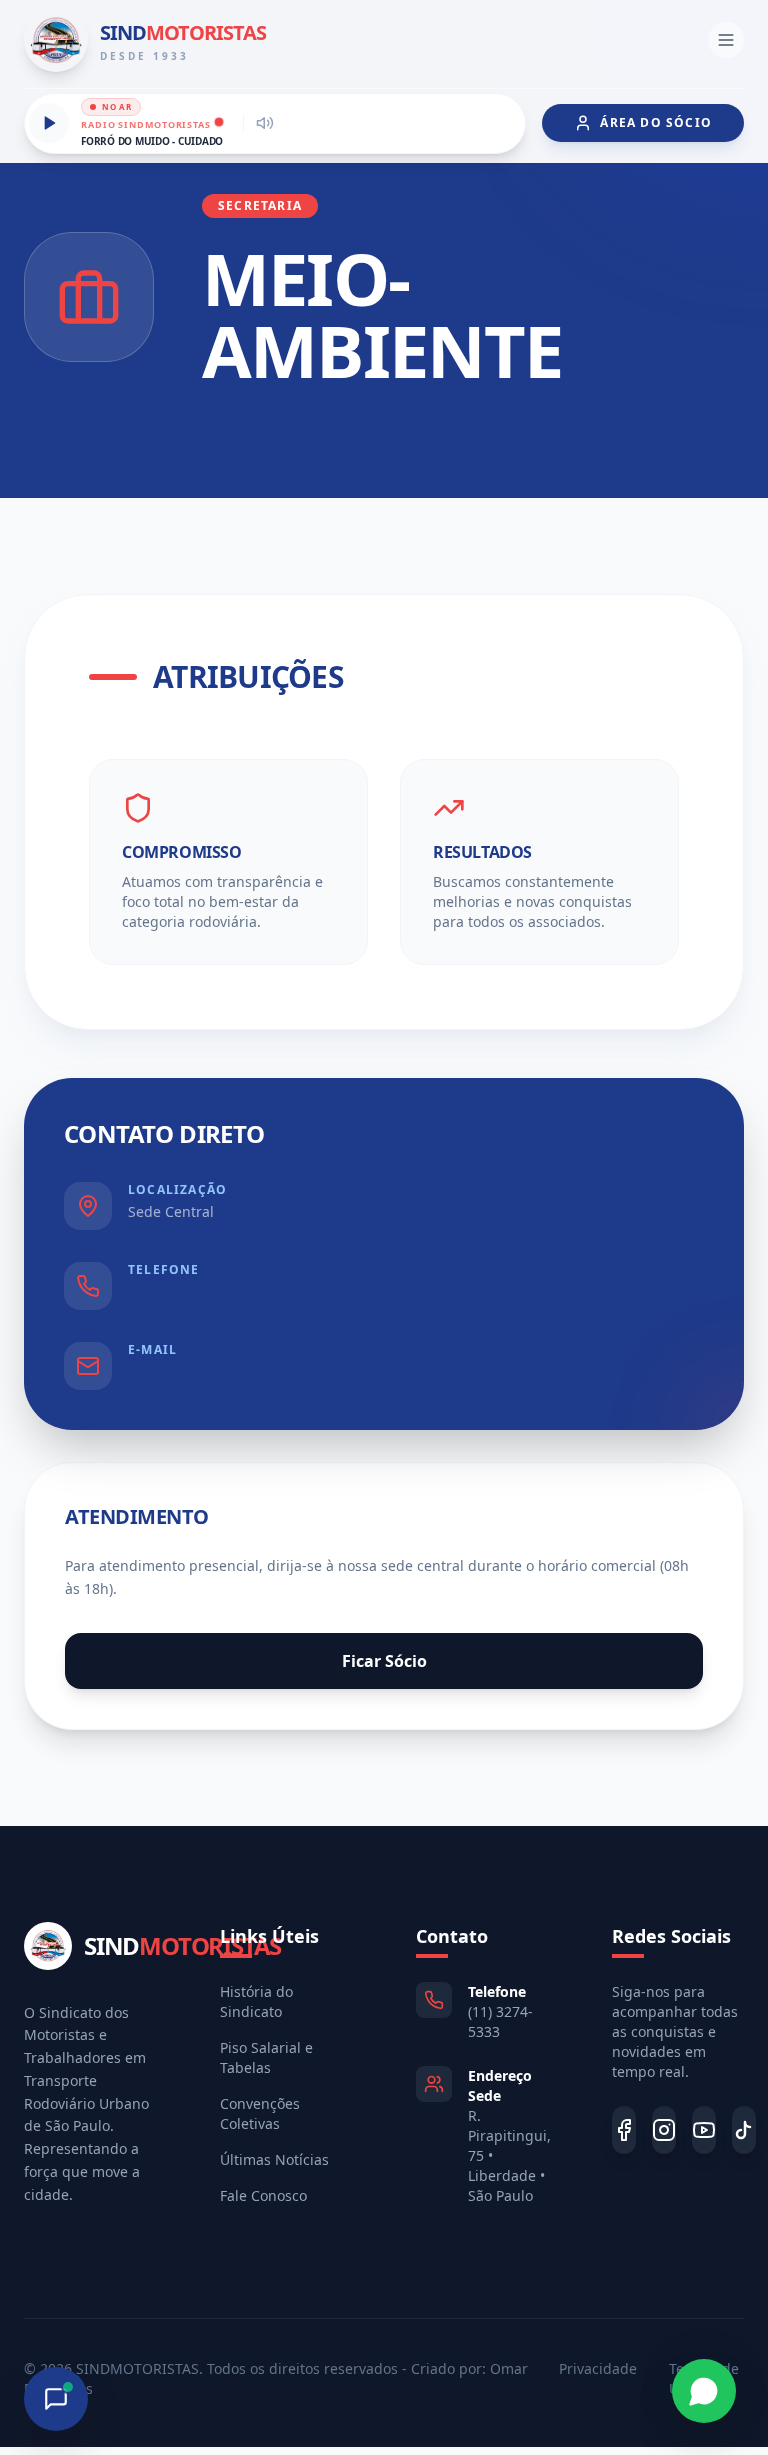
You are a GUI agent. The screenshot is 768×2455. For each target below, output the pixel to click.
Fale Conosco (263, 2195)
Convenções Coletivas (260, 2113)
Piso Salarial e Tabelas (266, 2057)
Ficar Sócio (384, 1661)
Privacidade (598, 2368)
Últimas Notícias (274, 2159)
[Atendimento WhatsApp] (704, 2391)
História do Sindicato (256, 2001)
